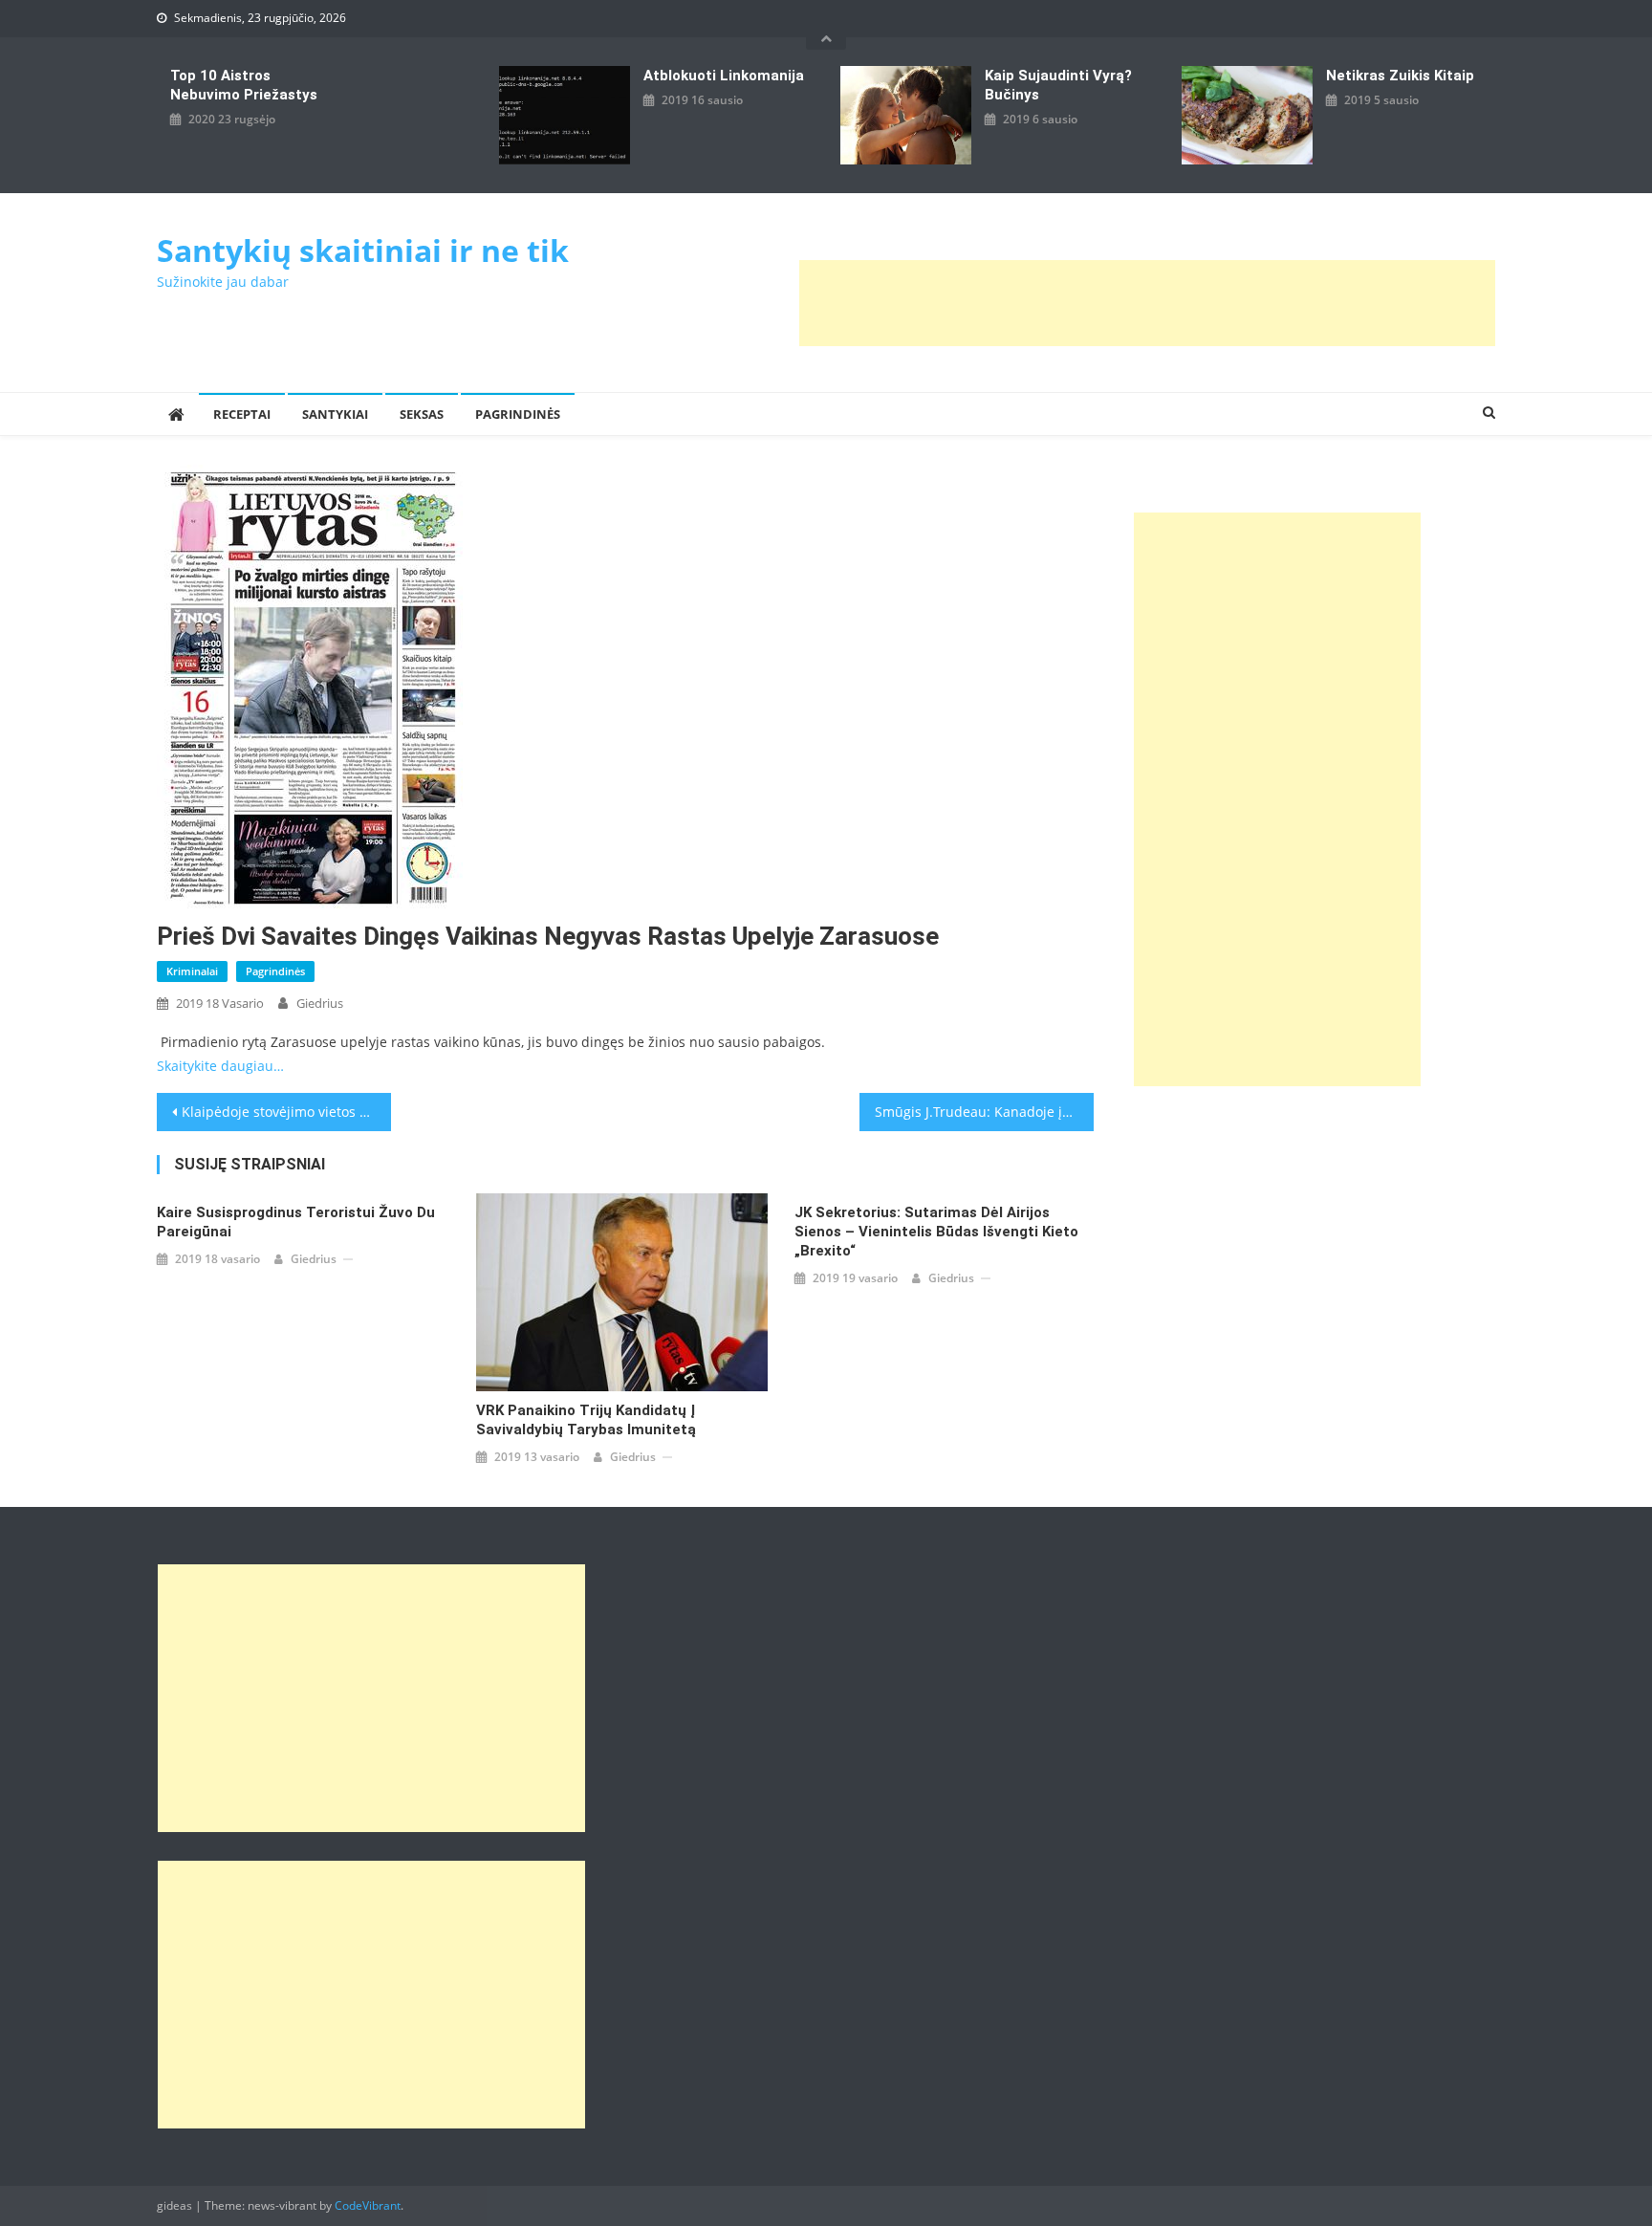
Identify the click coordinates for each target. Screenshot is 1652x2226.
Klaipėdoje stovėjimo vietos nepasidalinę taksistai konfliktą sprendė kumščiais (286, 1112)
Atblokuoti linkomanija (724, 76)
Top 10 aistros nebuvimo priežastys (244, 85)
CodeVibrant (368, 2205)
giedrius (320, 1003)
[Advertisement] (1147, 303)
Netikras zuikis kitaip (1400, 76)
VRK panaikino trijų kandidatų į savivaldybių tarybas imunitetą (586, 1420)
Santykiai (335, 414)
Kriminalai (192, 971)
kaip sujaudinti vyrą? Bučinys (1058, 85)
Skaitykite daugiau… (220, 1066)
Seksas (422, 414)
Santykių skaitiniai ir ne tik (363, 250)
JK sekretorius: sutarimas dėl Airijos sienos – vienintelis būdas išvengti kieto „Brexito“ (936, 1232)
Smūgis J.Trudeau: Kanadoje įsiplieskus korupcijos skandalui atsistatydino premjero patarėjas (984, 1112)
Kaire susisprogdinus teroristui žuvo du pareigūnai (296, 1222)
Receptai (242, 414)
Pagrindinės (518, 414)
